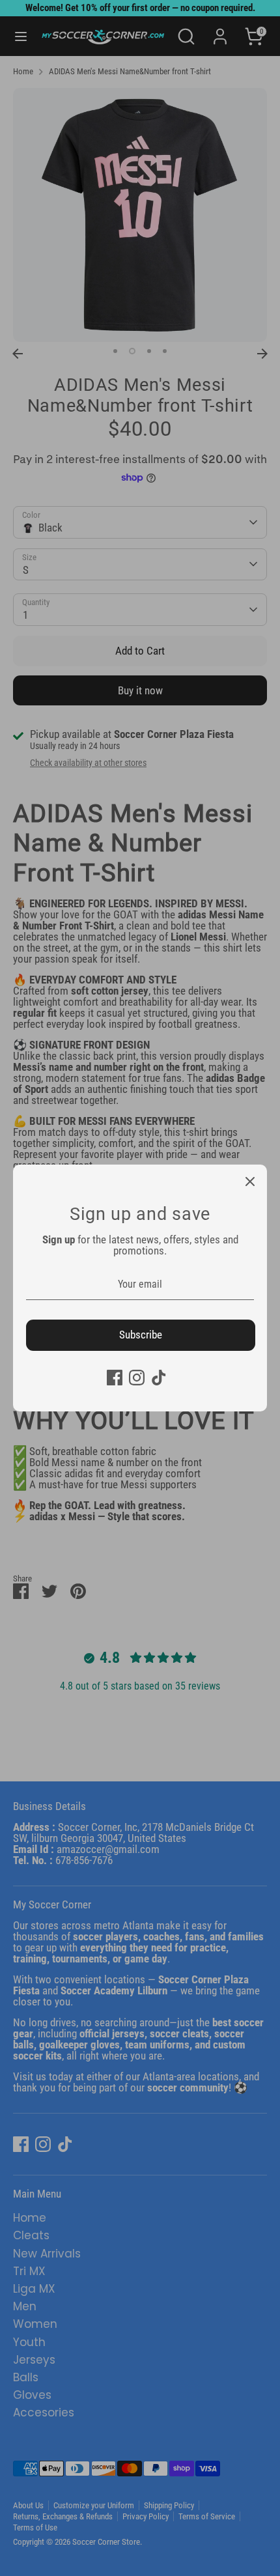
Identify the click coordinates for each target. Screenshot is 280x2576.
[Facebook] (115, 1378)
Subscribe (141, 1335)
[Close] (250, 1182)
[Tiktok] (159, 1378)
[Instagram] (137, 1378)
